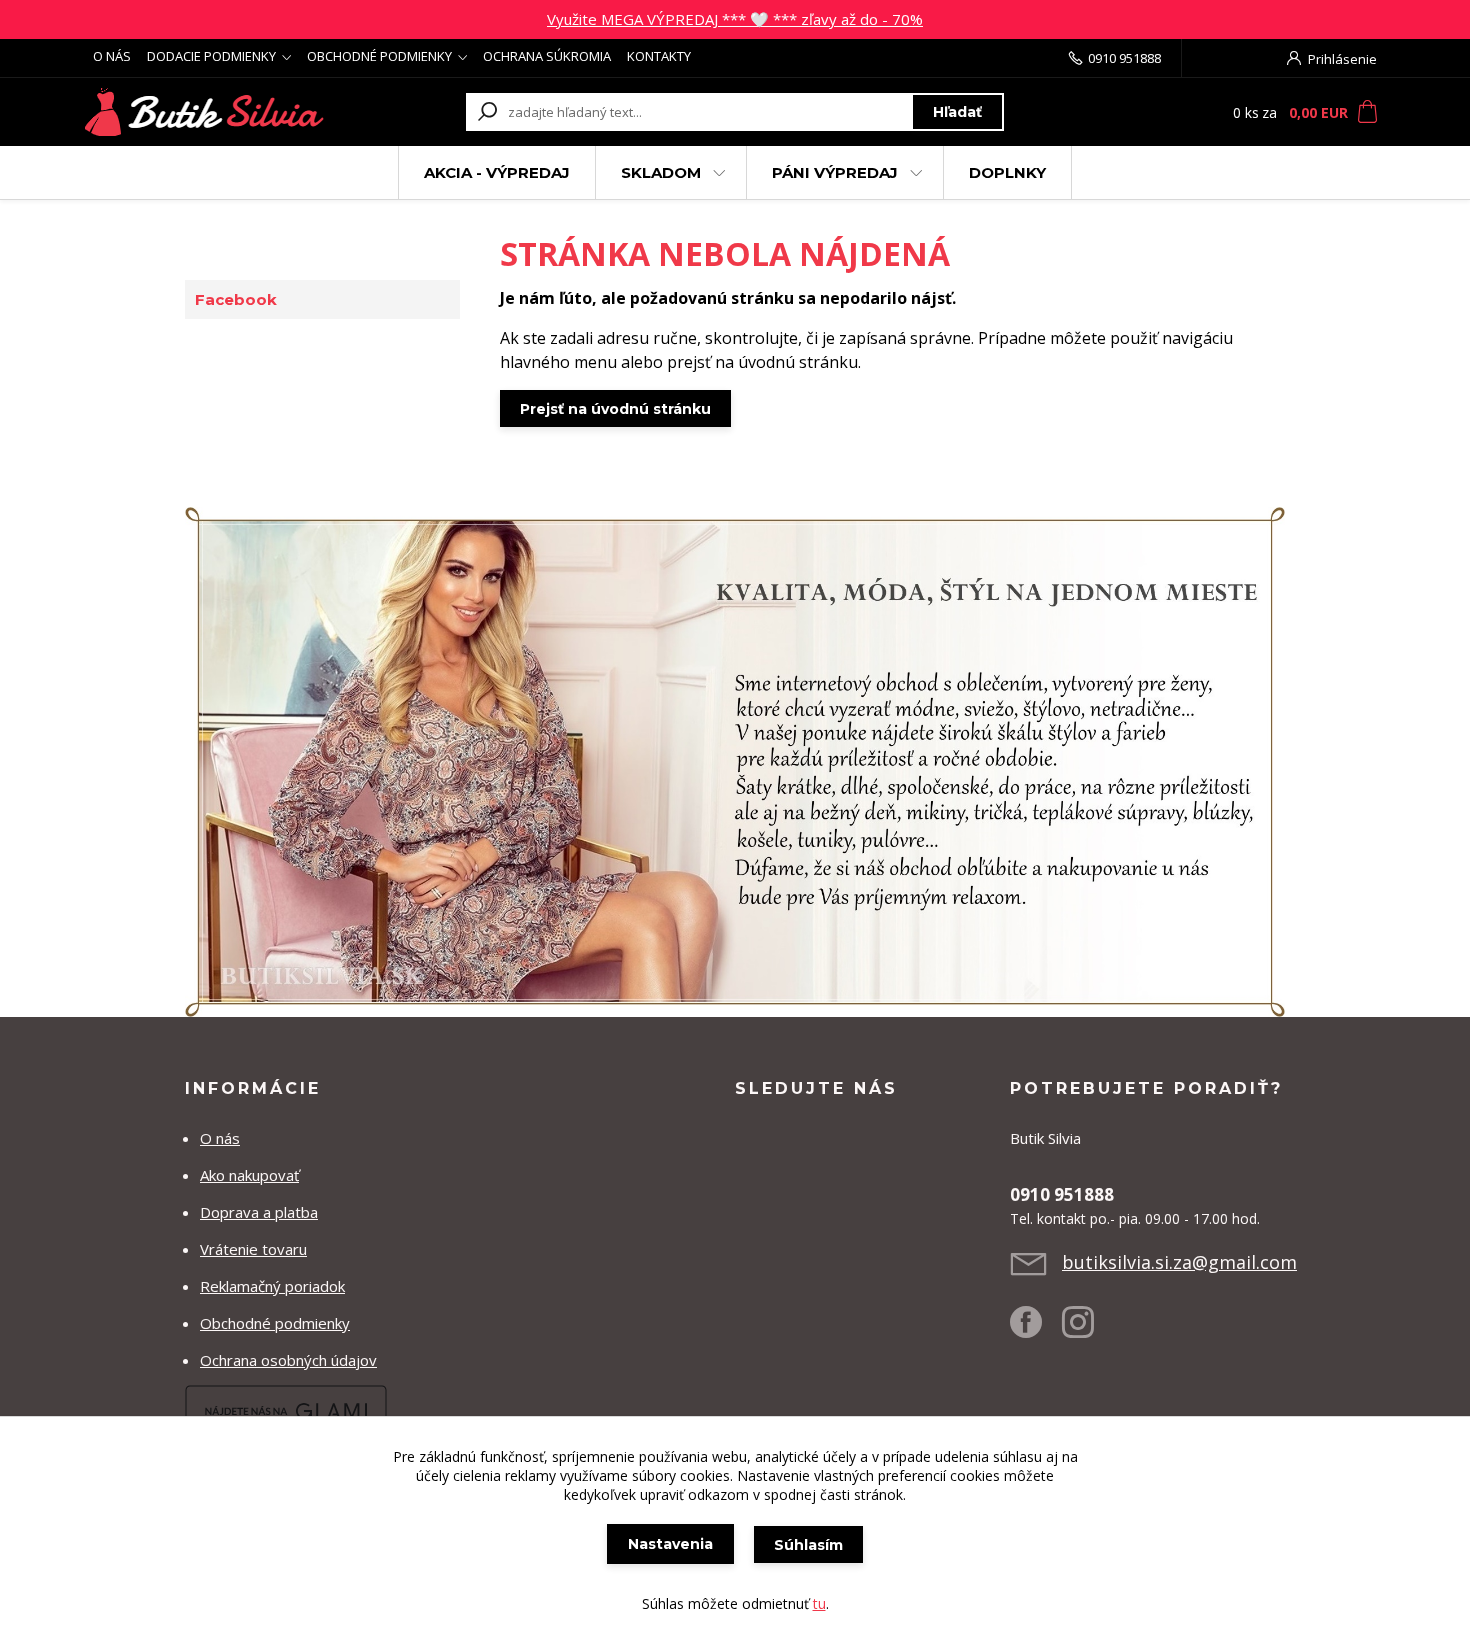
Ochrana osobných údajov (288, 1360)
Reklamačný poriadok (272, 1286)
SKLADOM (661, 172)
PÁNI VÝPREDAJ (835, 172)
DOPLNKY (1007, 172)
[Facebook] (1036, 1330)
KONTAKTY (659, 56)
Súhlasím (808, 1545)
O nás (220, 1138)
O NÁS (112, 56)
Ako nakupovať (249, 1175)
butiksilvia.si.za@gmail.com (1179, 1262)
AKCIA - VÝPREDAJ (497, 172)
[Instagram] (1088, 1330)
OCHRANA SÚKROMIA (547, 56)
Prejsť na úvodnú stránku (615, 409)
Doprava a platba (259, 1212)
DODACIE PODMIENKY (211, 56)
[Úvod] (207, 112)
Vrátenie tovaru (253, 1249)
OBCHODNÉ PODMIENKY (379, 56)
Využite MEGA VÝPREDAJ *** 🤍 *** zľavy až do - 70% (735, 19)
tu (819, 1603)
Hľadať (957, 112)
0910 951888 (1124, 58)
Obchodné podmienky (275, 1323)
